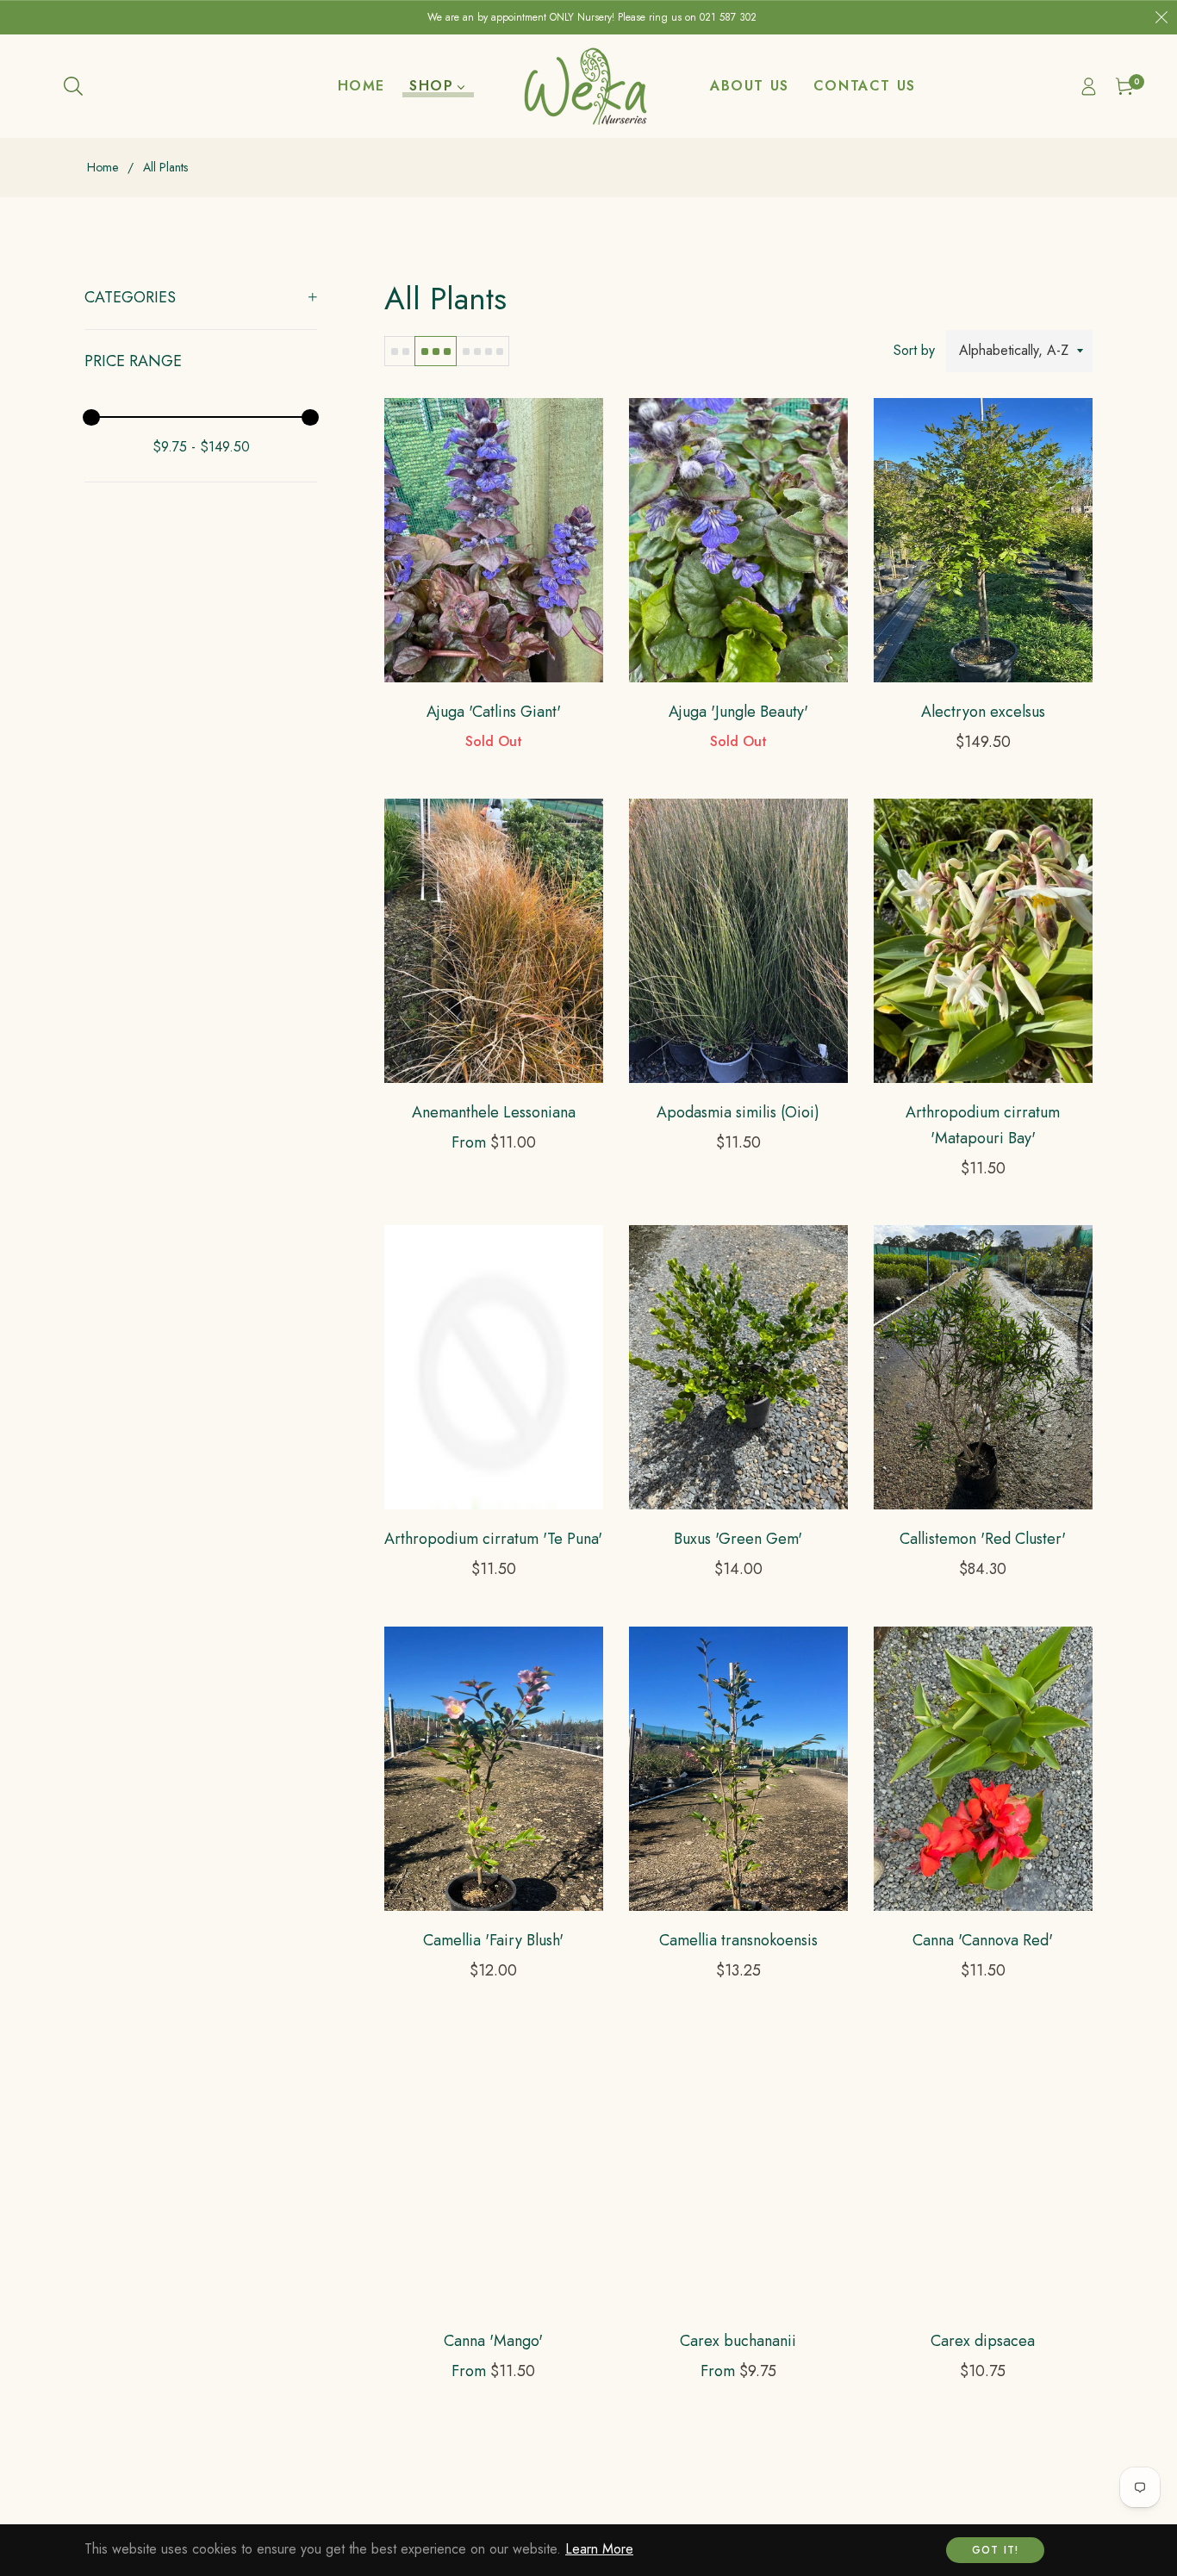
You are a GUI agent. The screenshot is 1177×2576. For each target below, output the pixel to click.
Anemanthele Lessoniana (494, 1112)
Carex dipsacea (983, 2341)
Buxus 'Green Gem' (738, 1539)
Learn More (599, 2549)
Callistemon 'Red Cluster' (983, 1539)
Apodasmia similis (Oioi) (738, 1112)
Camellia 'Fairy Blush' (493, 1940)
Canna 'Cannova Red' (983, 1940)
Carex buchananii (738, 2341)
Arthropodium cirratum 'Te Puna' (493, 1539)
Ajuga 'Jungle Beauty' (738, 712)
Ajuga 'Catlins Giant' (494, 712)
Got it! (995, 2550)
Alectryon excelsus (983, 712)
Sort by (914, 350)
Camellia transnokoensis (738, 1940)
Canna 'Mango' (493, 2341)
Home (103, 167)
